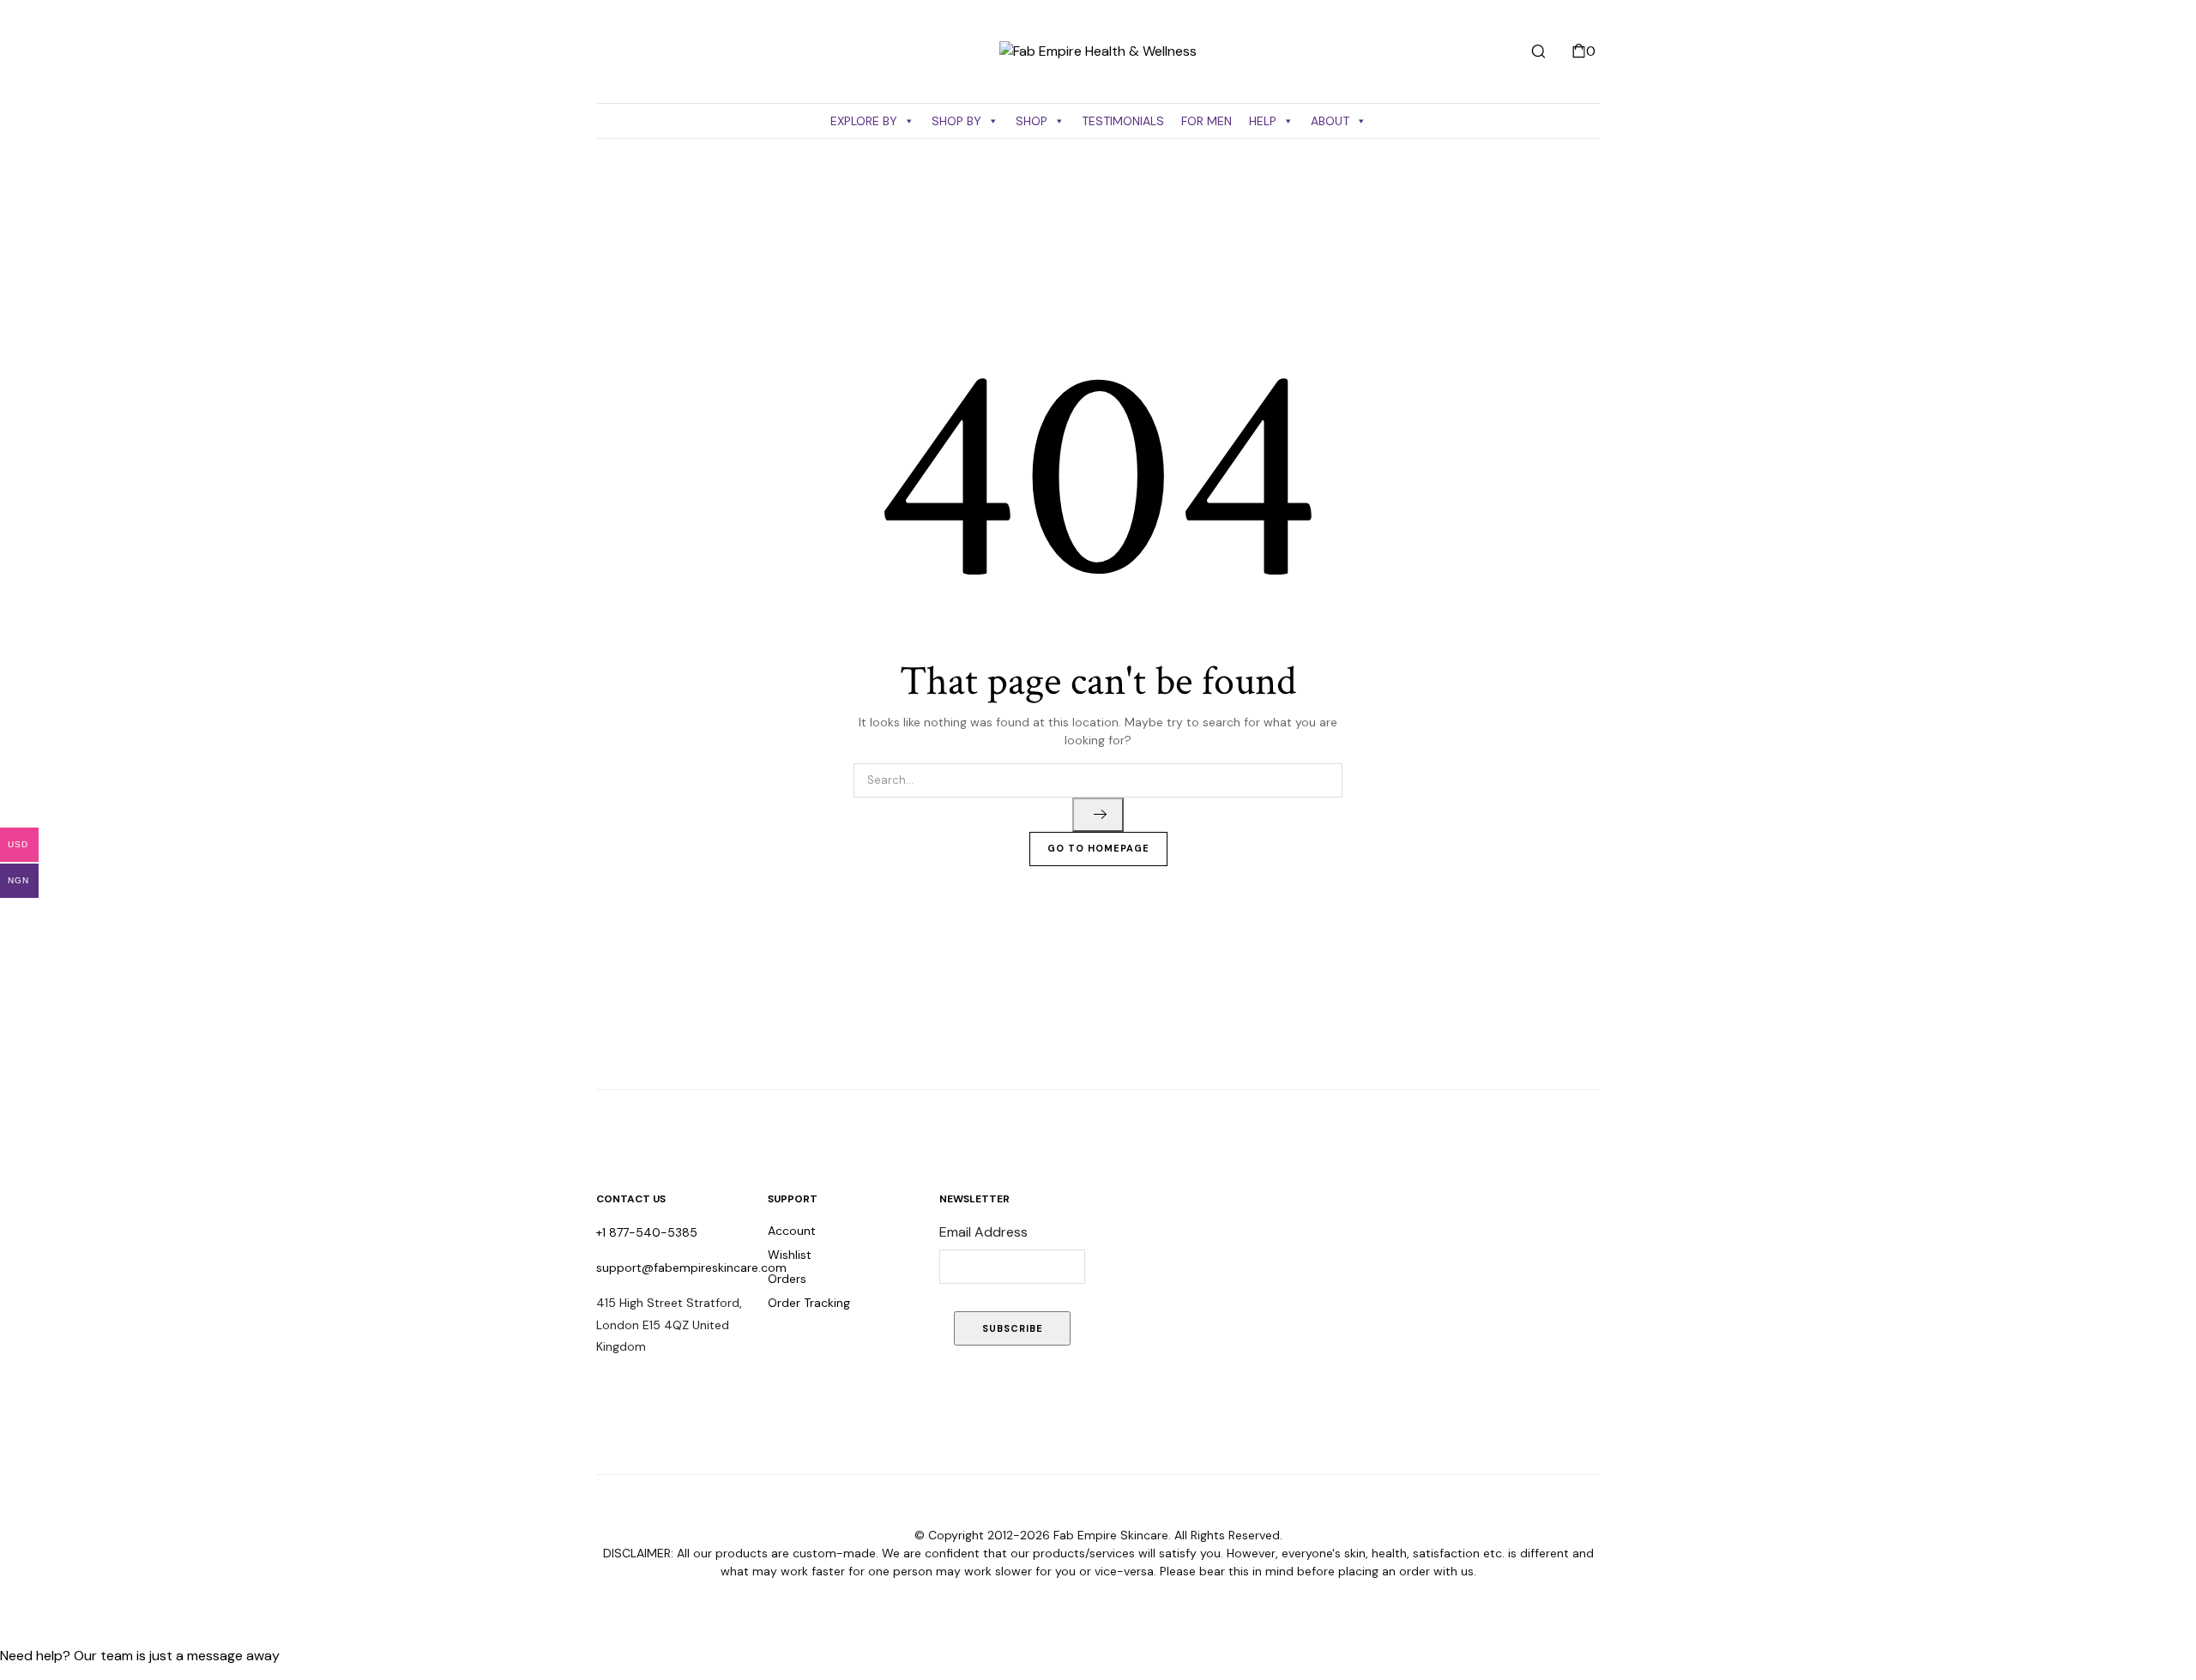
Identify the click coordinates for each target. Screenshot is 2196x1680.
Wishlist (790, 1255)
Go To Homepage (1098, 848)
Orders (787, 1279)
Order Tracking (809, 1303)
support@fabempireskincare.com (691, 1268)
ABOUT (1330, 121)
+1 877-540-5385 (647, 1232)
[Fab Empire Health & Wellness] (1098, 51)
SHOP (1032, 121)
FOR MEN (1207, 121)
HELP (1263, 121)
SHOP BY (956, 121)
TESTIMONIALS (1123, 121)
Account (792, 1231)
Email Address (983, 1232)
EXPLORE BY (864, 121)
